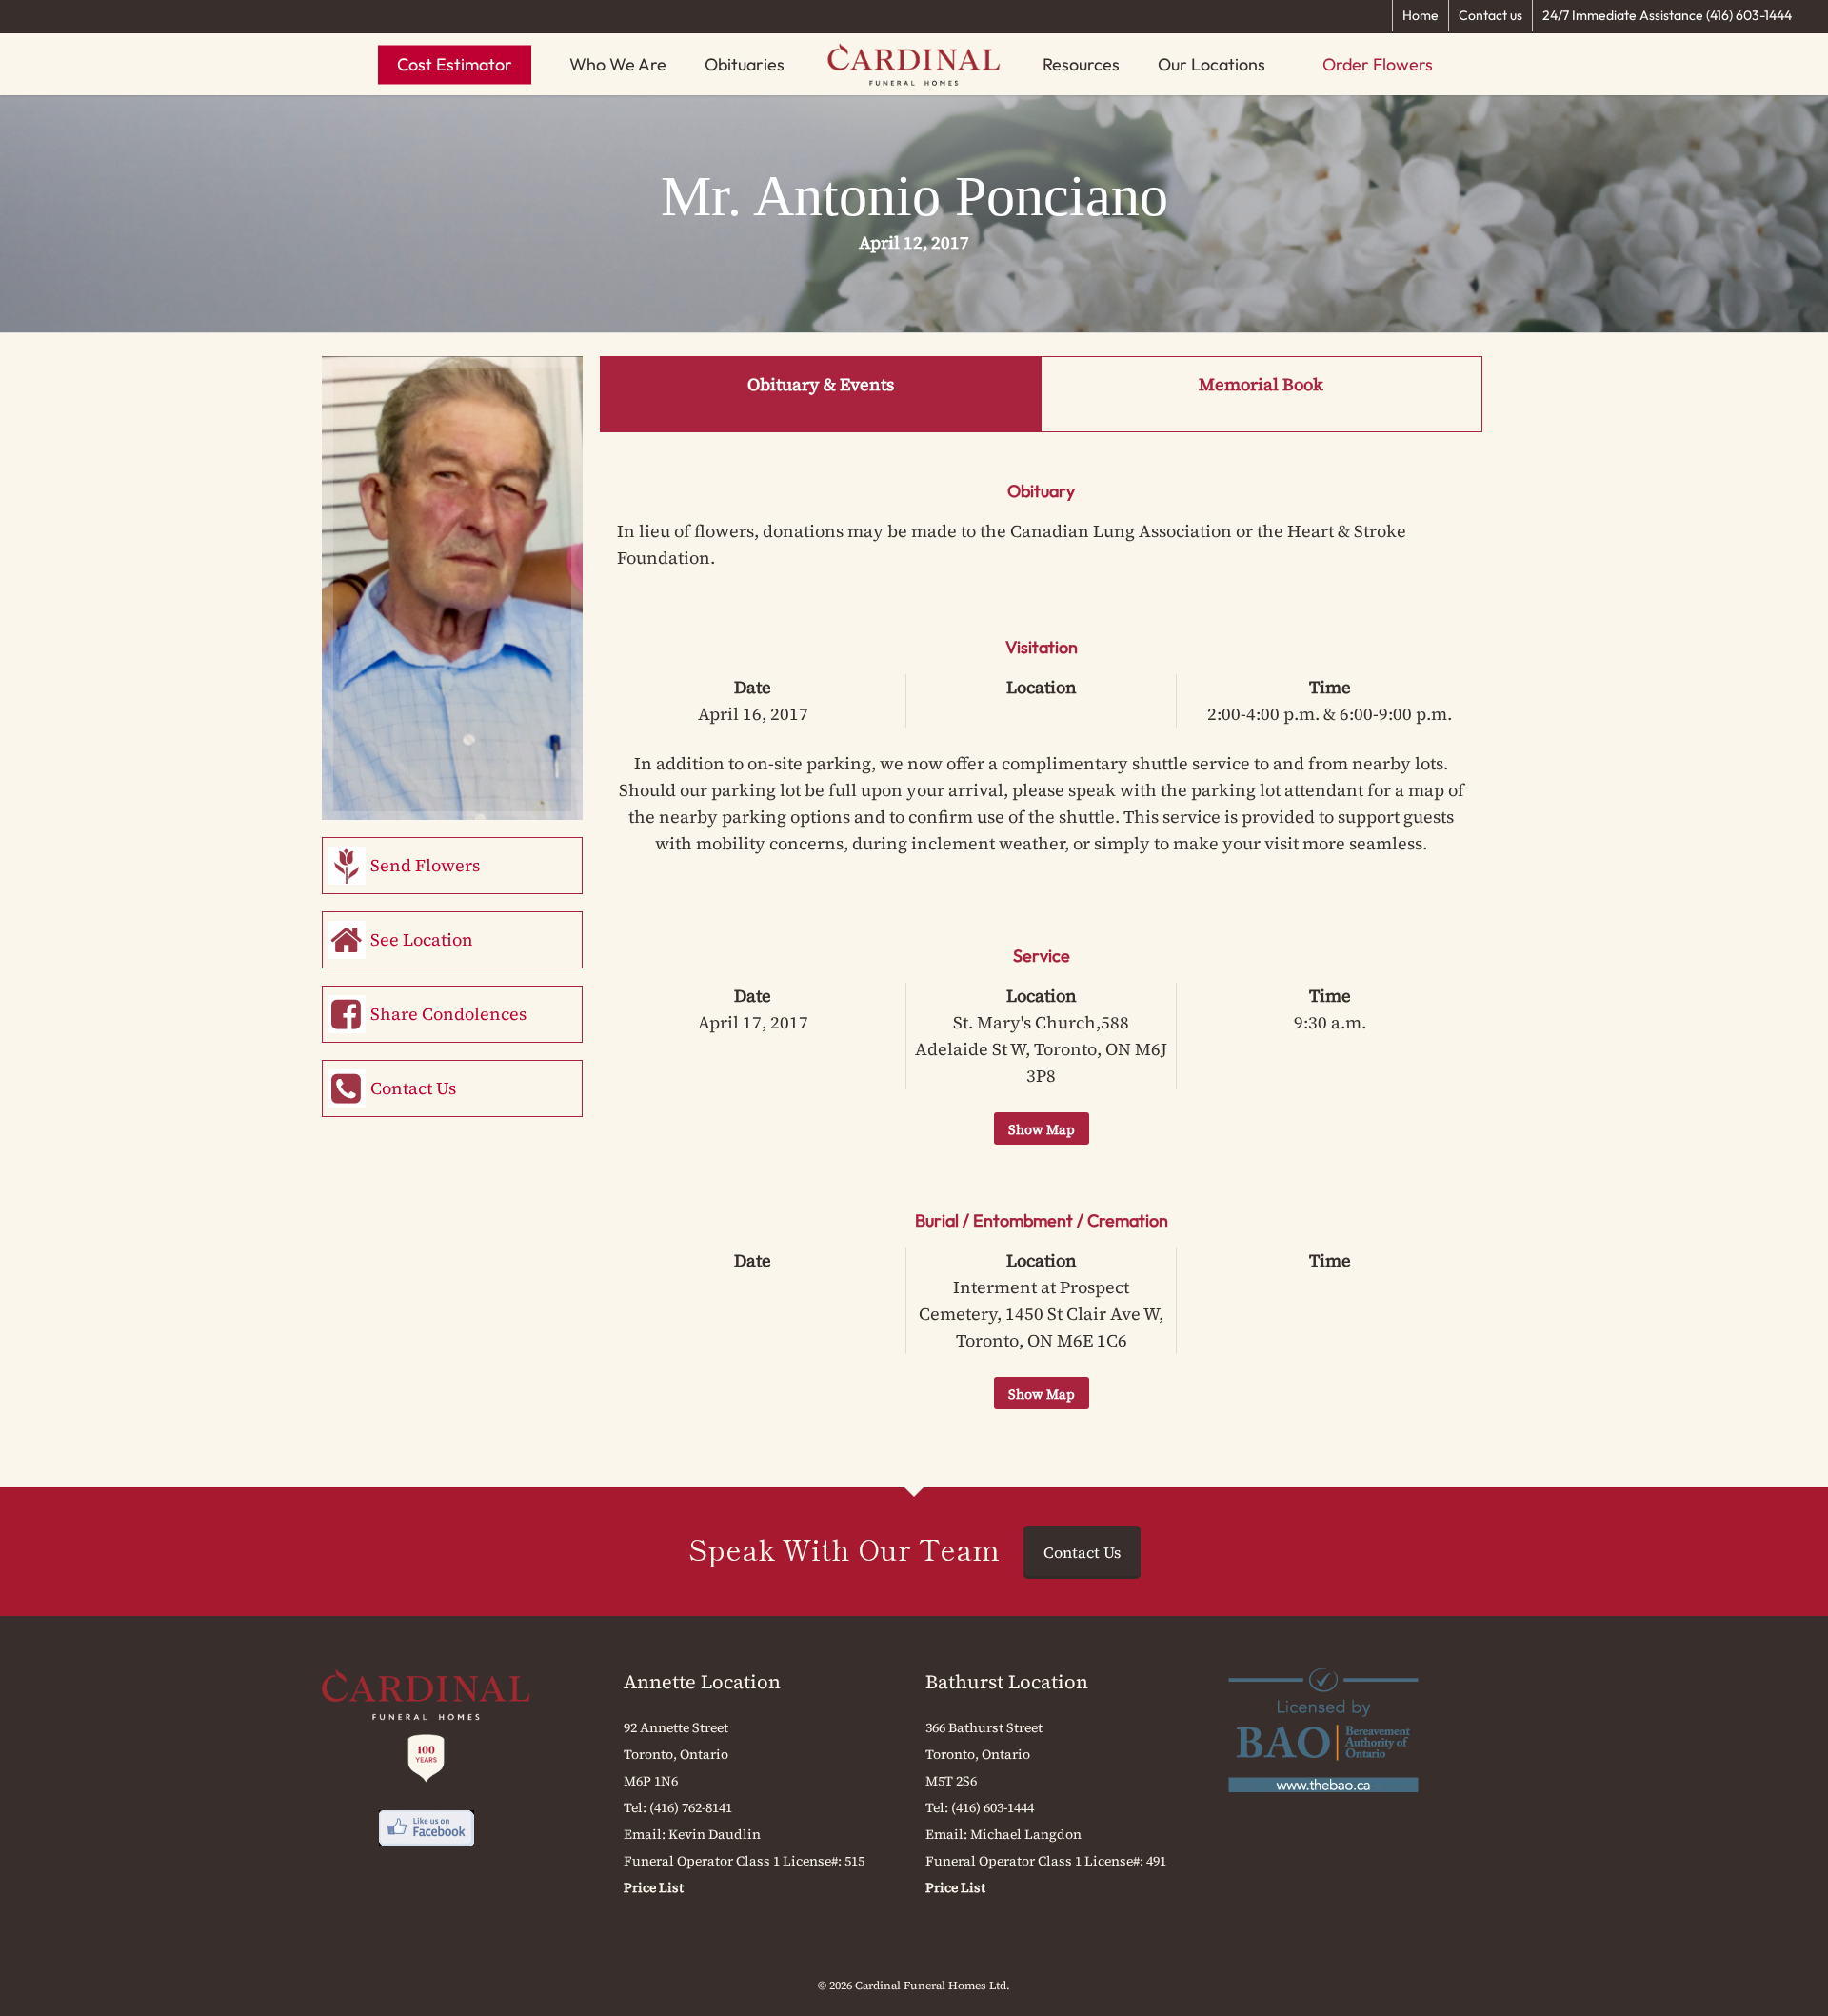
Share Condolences (448, 1014)
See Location (422, 939)
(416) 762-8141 (691, 1807)
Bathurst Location (1007, 1682)
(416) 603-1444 (993, 1807)
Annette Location (702, 1682)
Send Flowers (425, 865)
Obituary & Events (821, 384)
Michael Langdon (1026, 1834)
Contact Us (413, 1088)
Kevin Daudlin (715, 1834)
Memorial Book (1261, 384)
